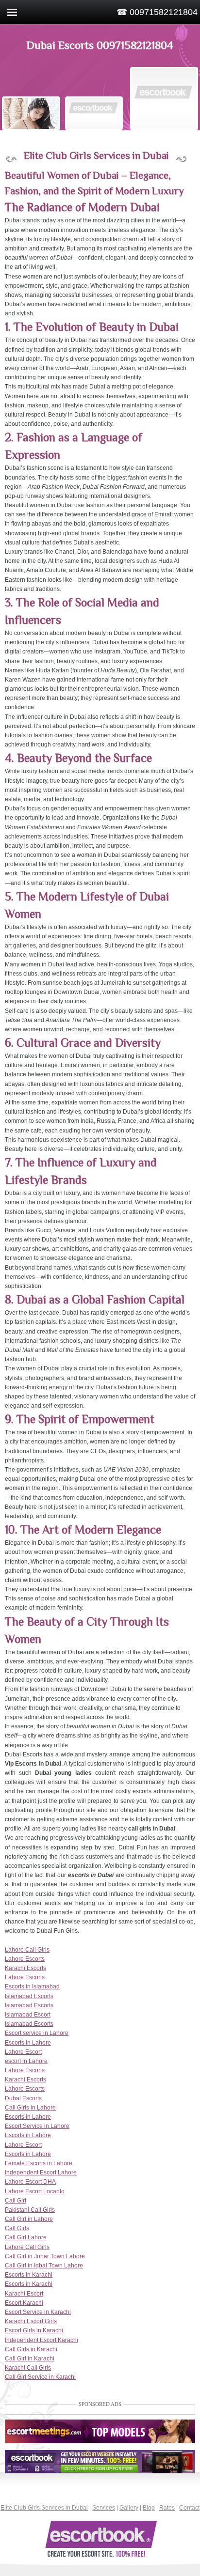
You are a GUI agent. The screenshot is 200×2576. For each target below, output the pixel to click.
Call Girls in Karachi (31, 2349)
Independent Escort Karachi (42, 2340)
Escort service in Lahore (37, 2033)
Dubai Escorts (23, 2098)
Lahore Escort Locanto (35, 2191)
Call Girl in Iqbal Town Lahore (44, 2266)
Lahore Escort (23, 2052)
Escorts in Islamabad (32, 1986)
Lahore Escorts (25, 1959)
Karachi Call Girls (28, 2368)
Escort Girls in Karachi (34, 2330)
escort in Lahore (26, 2061)
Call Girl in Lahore (29, 2219)
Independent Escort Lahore (41, 2173)
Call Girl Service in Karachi (40, 2377)
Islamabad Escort (28, 2015)
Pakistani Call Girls (30, 2210)
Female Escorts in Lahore (39, 2163)
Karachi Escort (24, 2294)
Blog (149, 2508)
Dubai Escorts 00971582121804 (100, 45)
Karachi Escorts (25, 1968)
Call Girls (17, 2228)
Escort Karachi (24, 2303)
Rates (167, 2508)
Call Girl (16, 2201)
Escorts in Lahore (28, 2043)
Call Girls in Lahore (30, 2108)
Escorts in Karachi (29, 2275)
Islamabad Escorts (29, 1996)
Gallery (129, 2508)
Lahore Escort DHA (30, 2182)
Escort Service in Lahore (37, 2126)
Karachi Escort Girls (31, 2321)
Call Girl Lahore (26, 2237)
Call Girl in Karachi (30, 2359)
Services (104, 2508)
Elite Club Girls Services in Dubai (44, 2508)
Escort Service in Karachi (38, 2312)
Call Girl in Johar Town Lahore (45, 2256)
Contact (189, 2508)
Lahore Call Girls (27, 1950)
